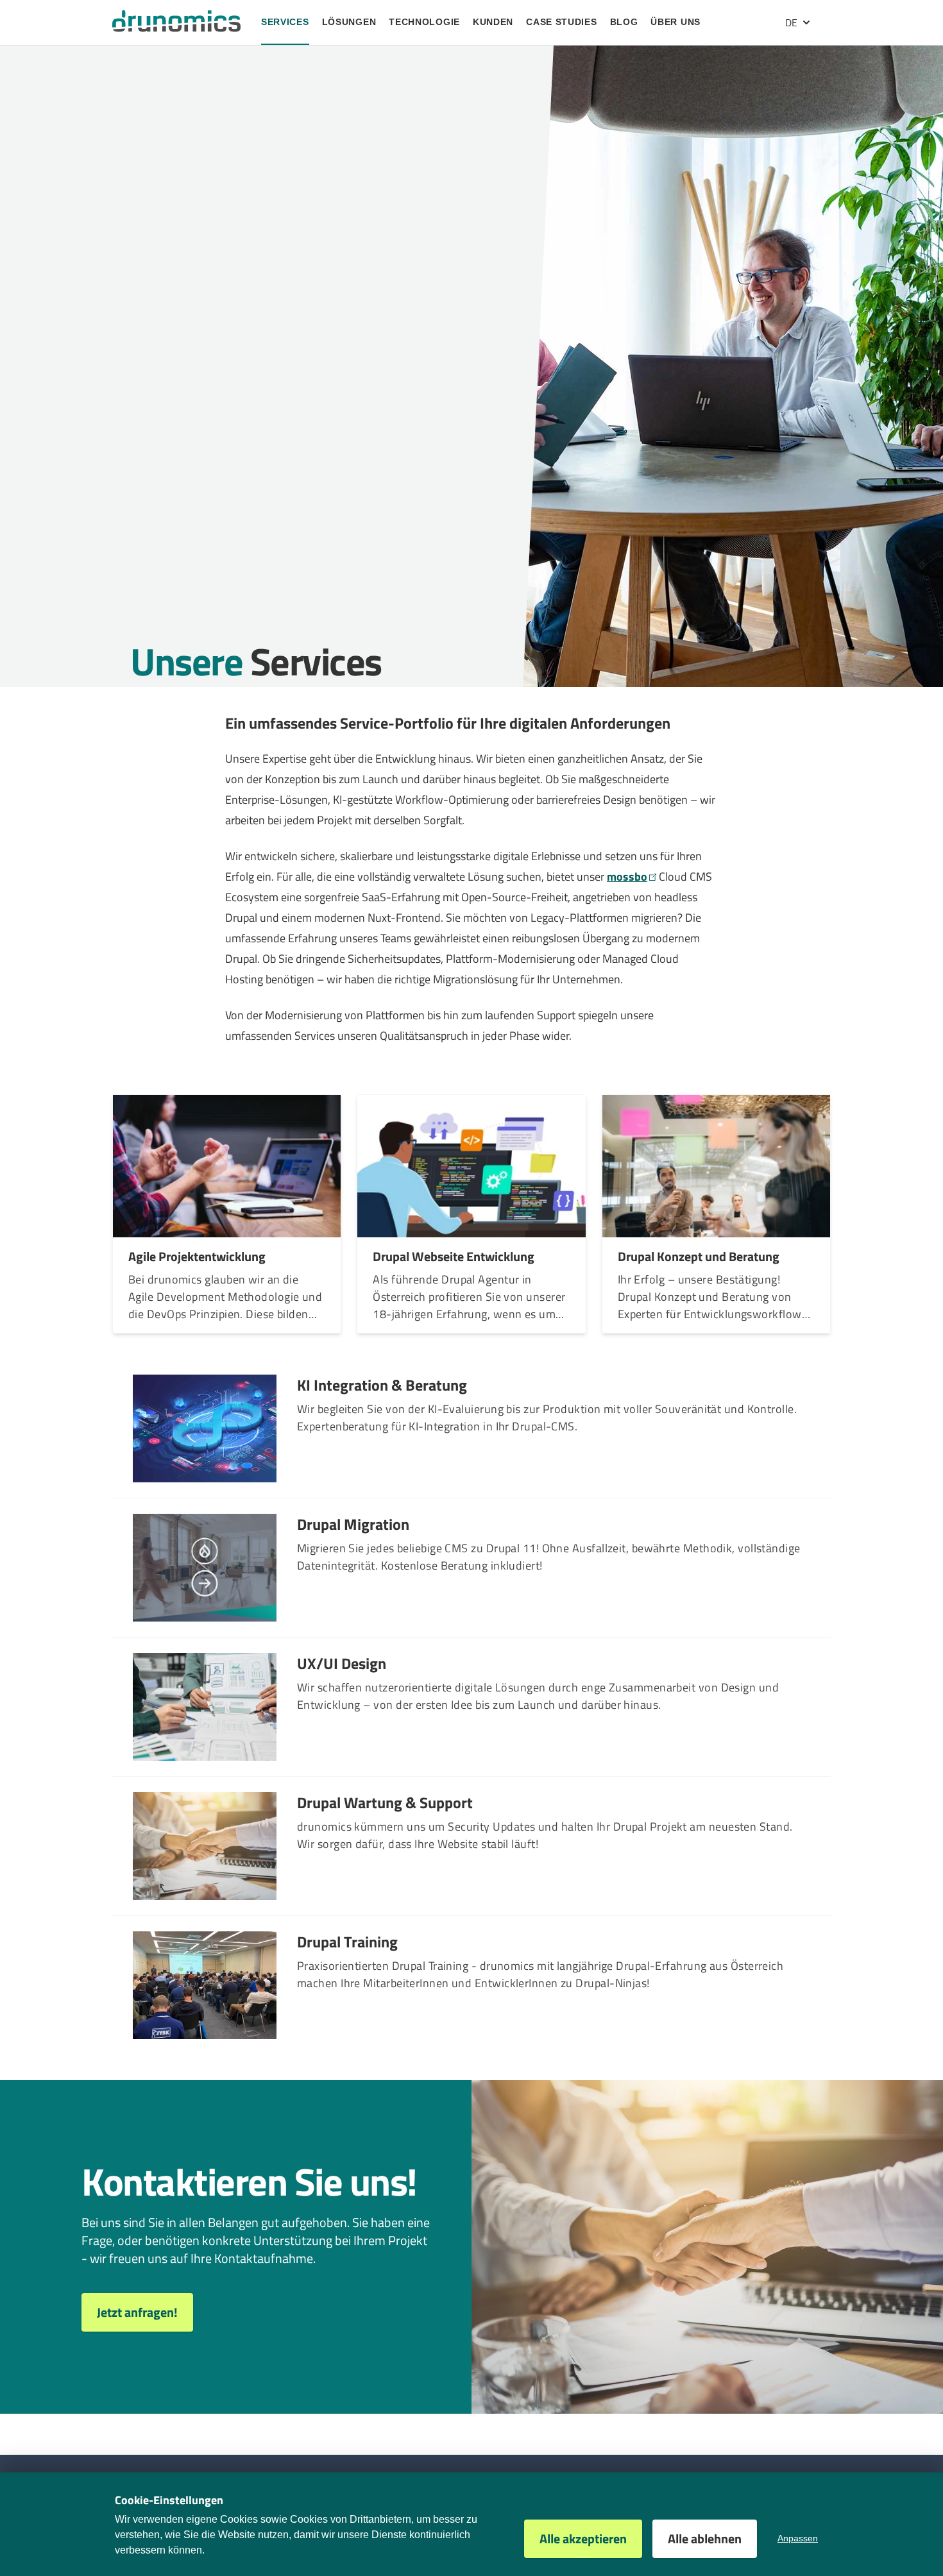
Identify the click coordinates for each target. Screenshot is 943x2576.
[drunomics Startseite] (176, 21)
